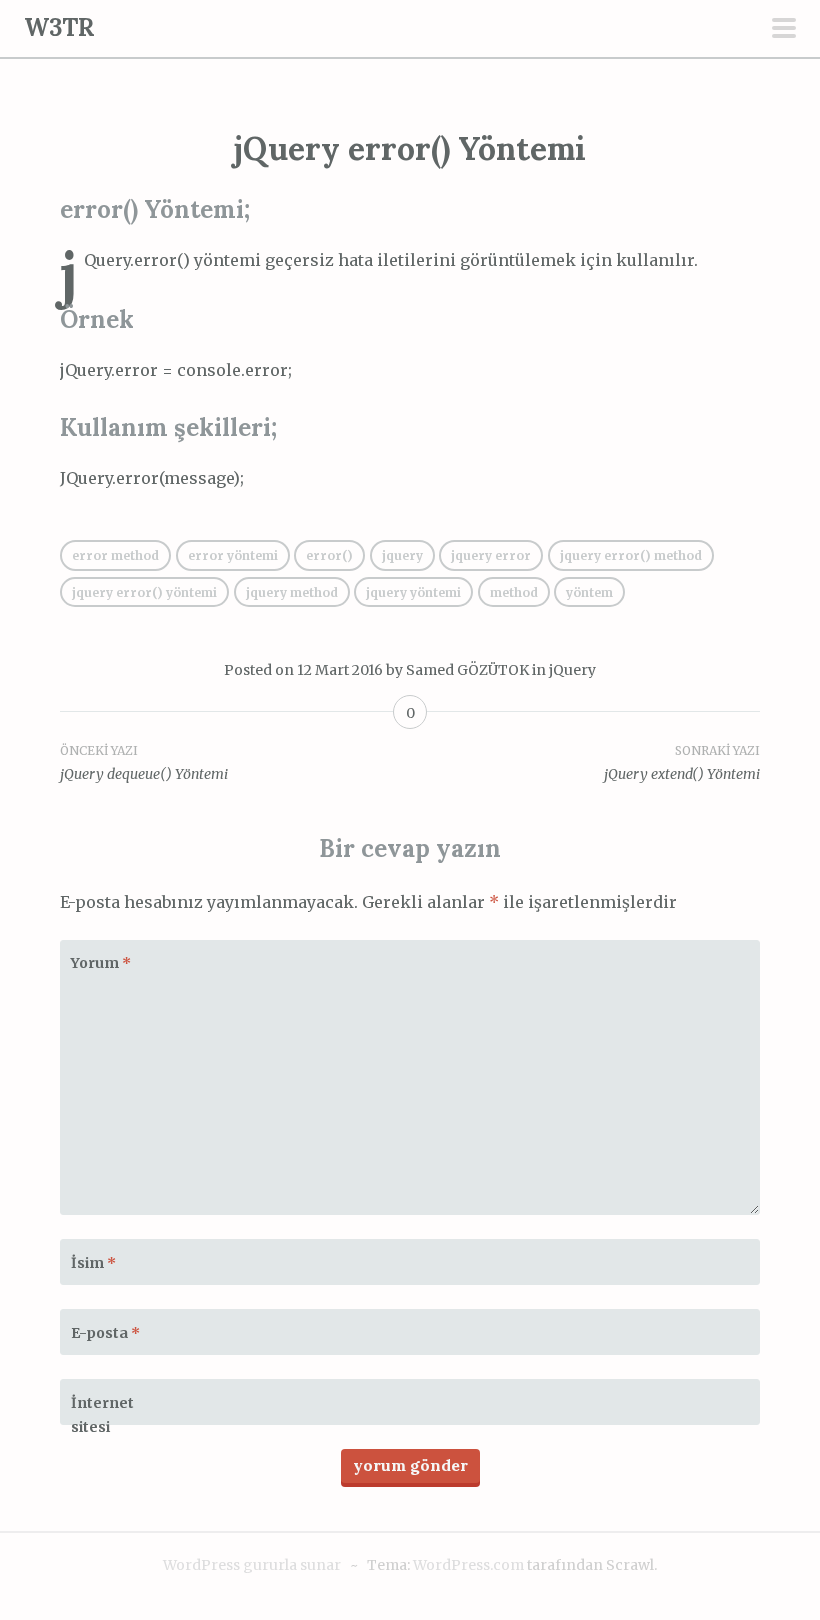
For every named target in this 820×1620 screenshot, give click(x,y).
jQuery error (491, 555)
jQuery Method (292, 592)
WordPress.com (468, 1565)
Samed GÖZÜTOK (467, 670)
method (514, 592)
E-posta (105, 1333)
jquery (402, 555)
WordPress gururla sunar (252, 1565)
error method (115, 555)
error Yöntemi (233, 555)
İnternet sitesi (102, 1415)
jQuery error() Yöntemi (144, 592)
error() (329, 555)
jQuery (572, 670)
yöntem (589, 592)
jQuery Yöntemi (413, 592)
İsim (93, 1263)
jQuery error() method (631, 555)
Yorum (101, 963)
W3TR (59, 27)
